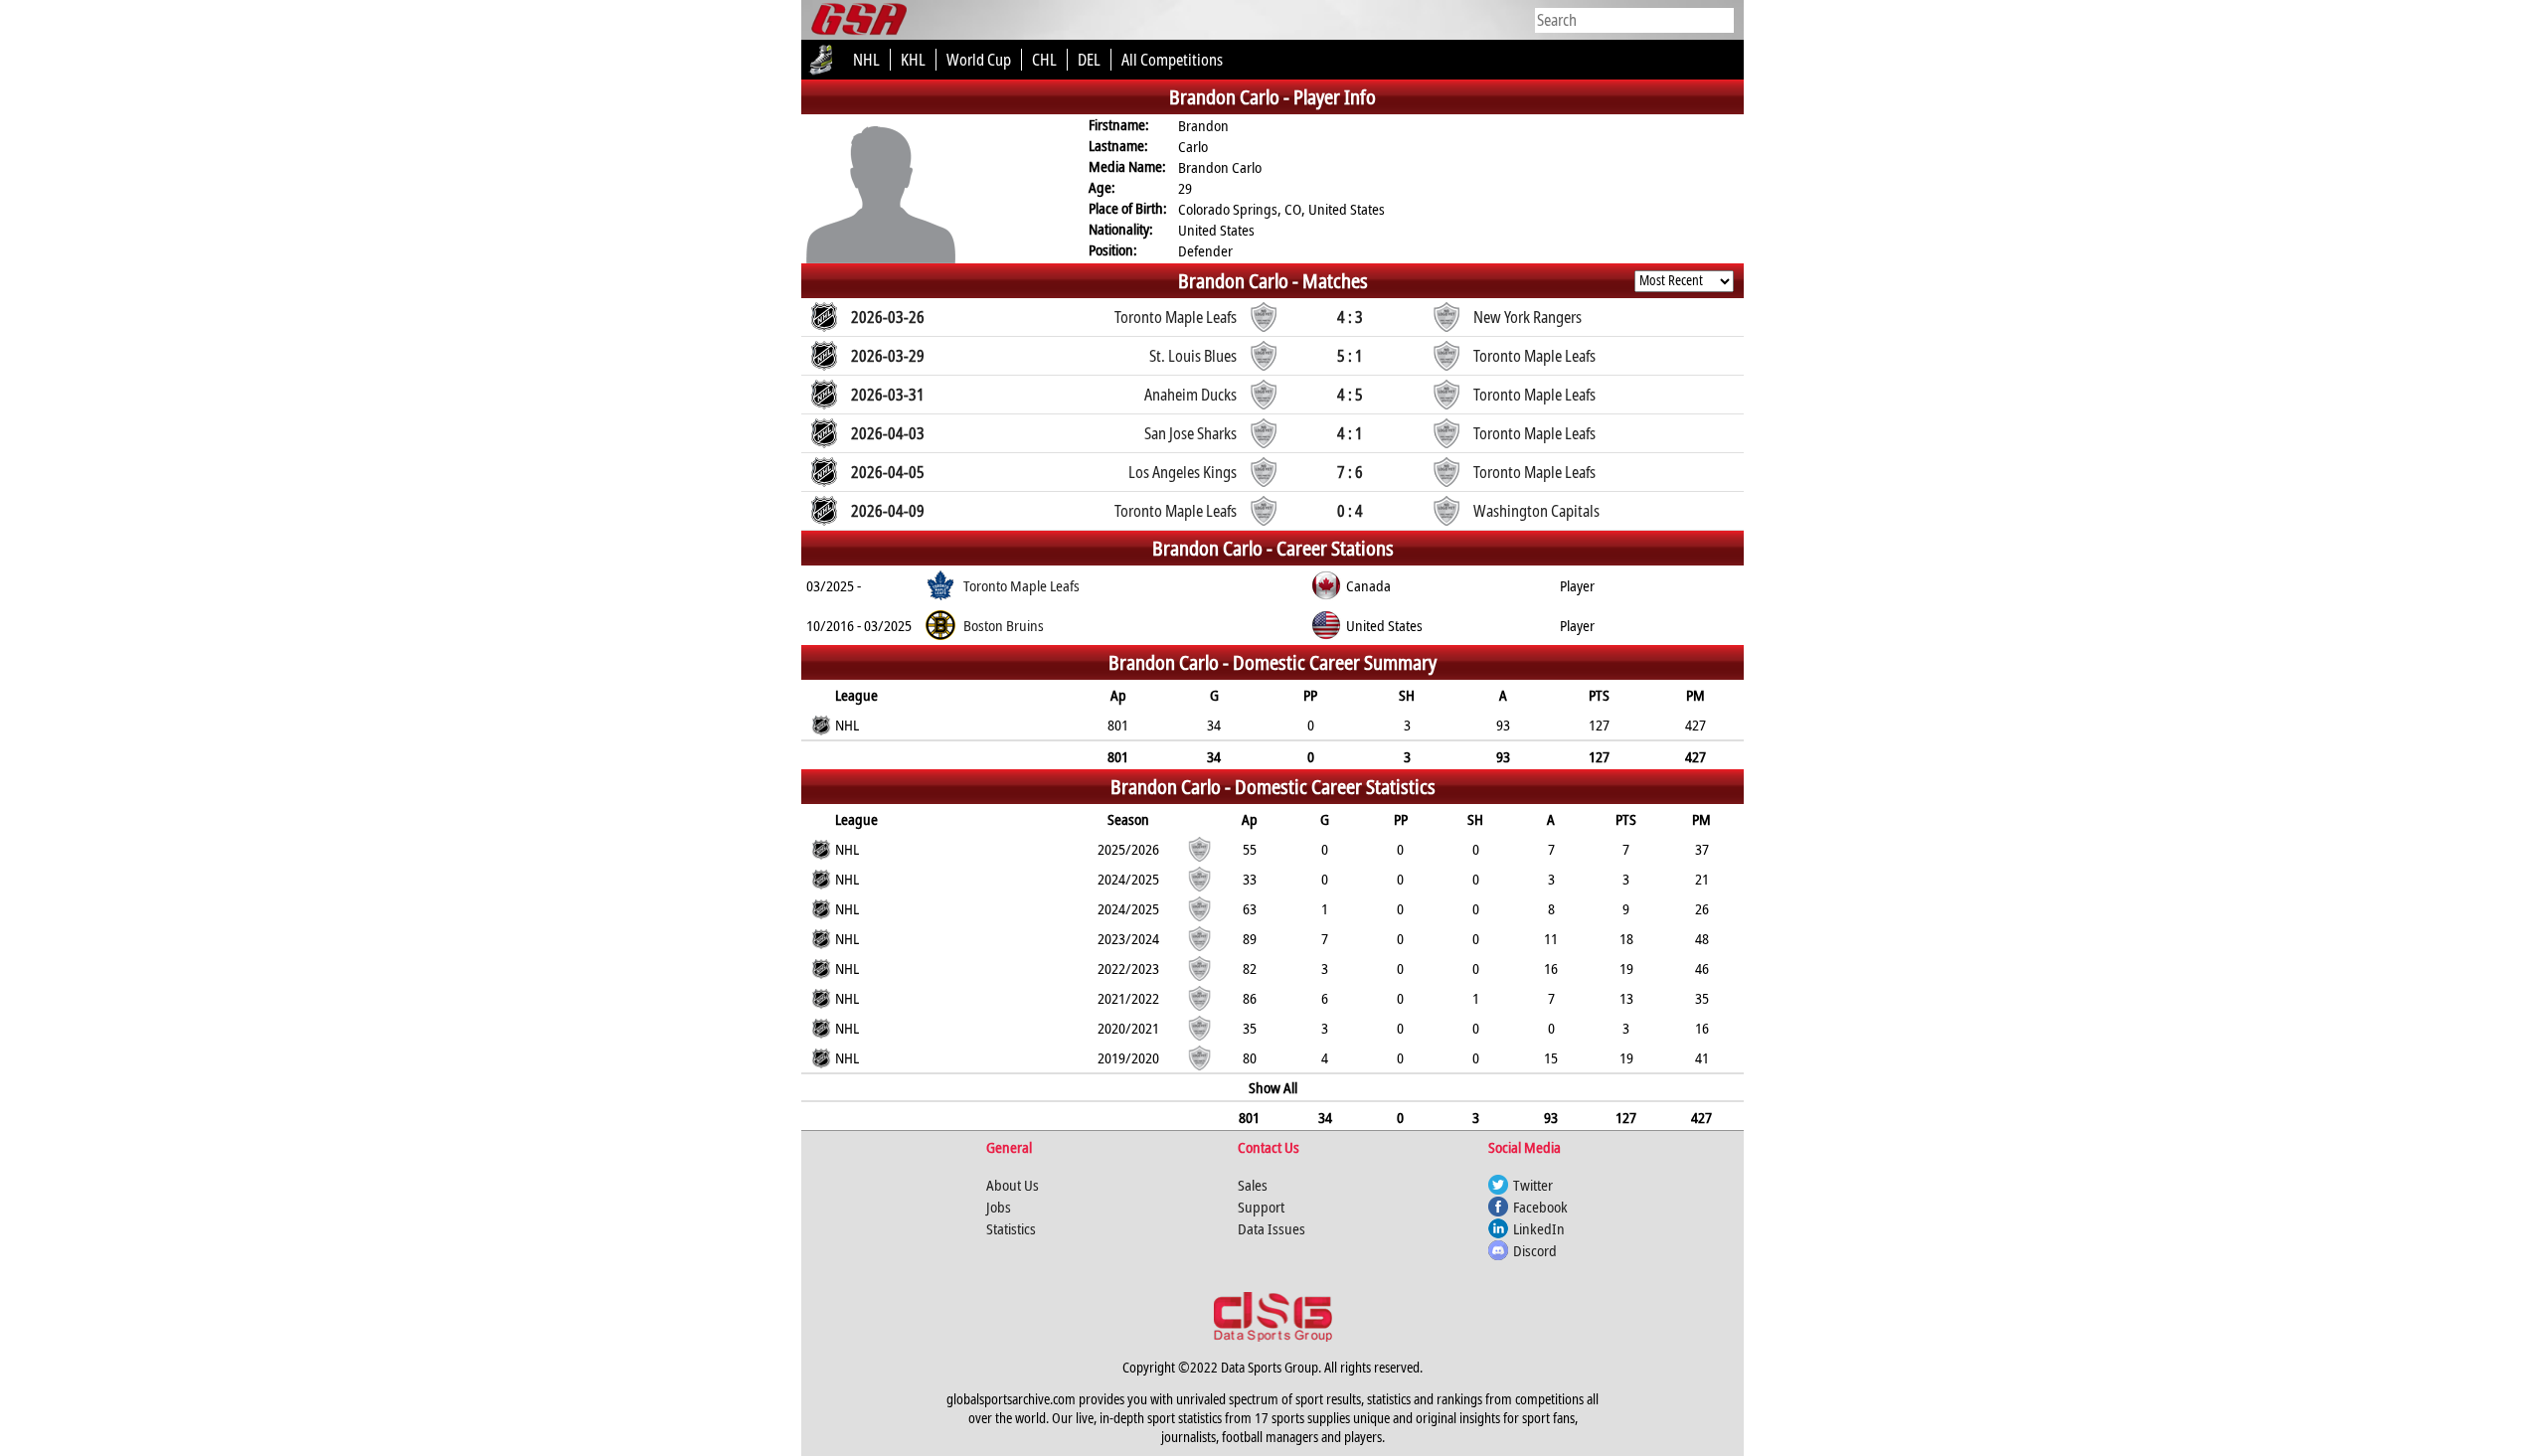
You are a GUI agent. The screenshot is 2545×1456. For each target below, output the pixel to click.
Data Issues (1272, 1228)
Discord (1535, 1250)
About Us (1013, 1185)
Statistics (1011, 1228)
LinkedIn (1539, 1228)
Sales (1253, 1185)
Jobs (999, 1207)
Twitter (1533, 1185)
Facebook (1540, 1207)
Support (1261, 1207)
